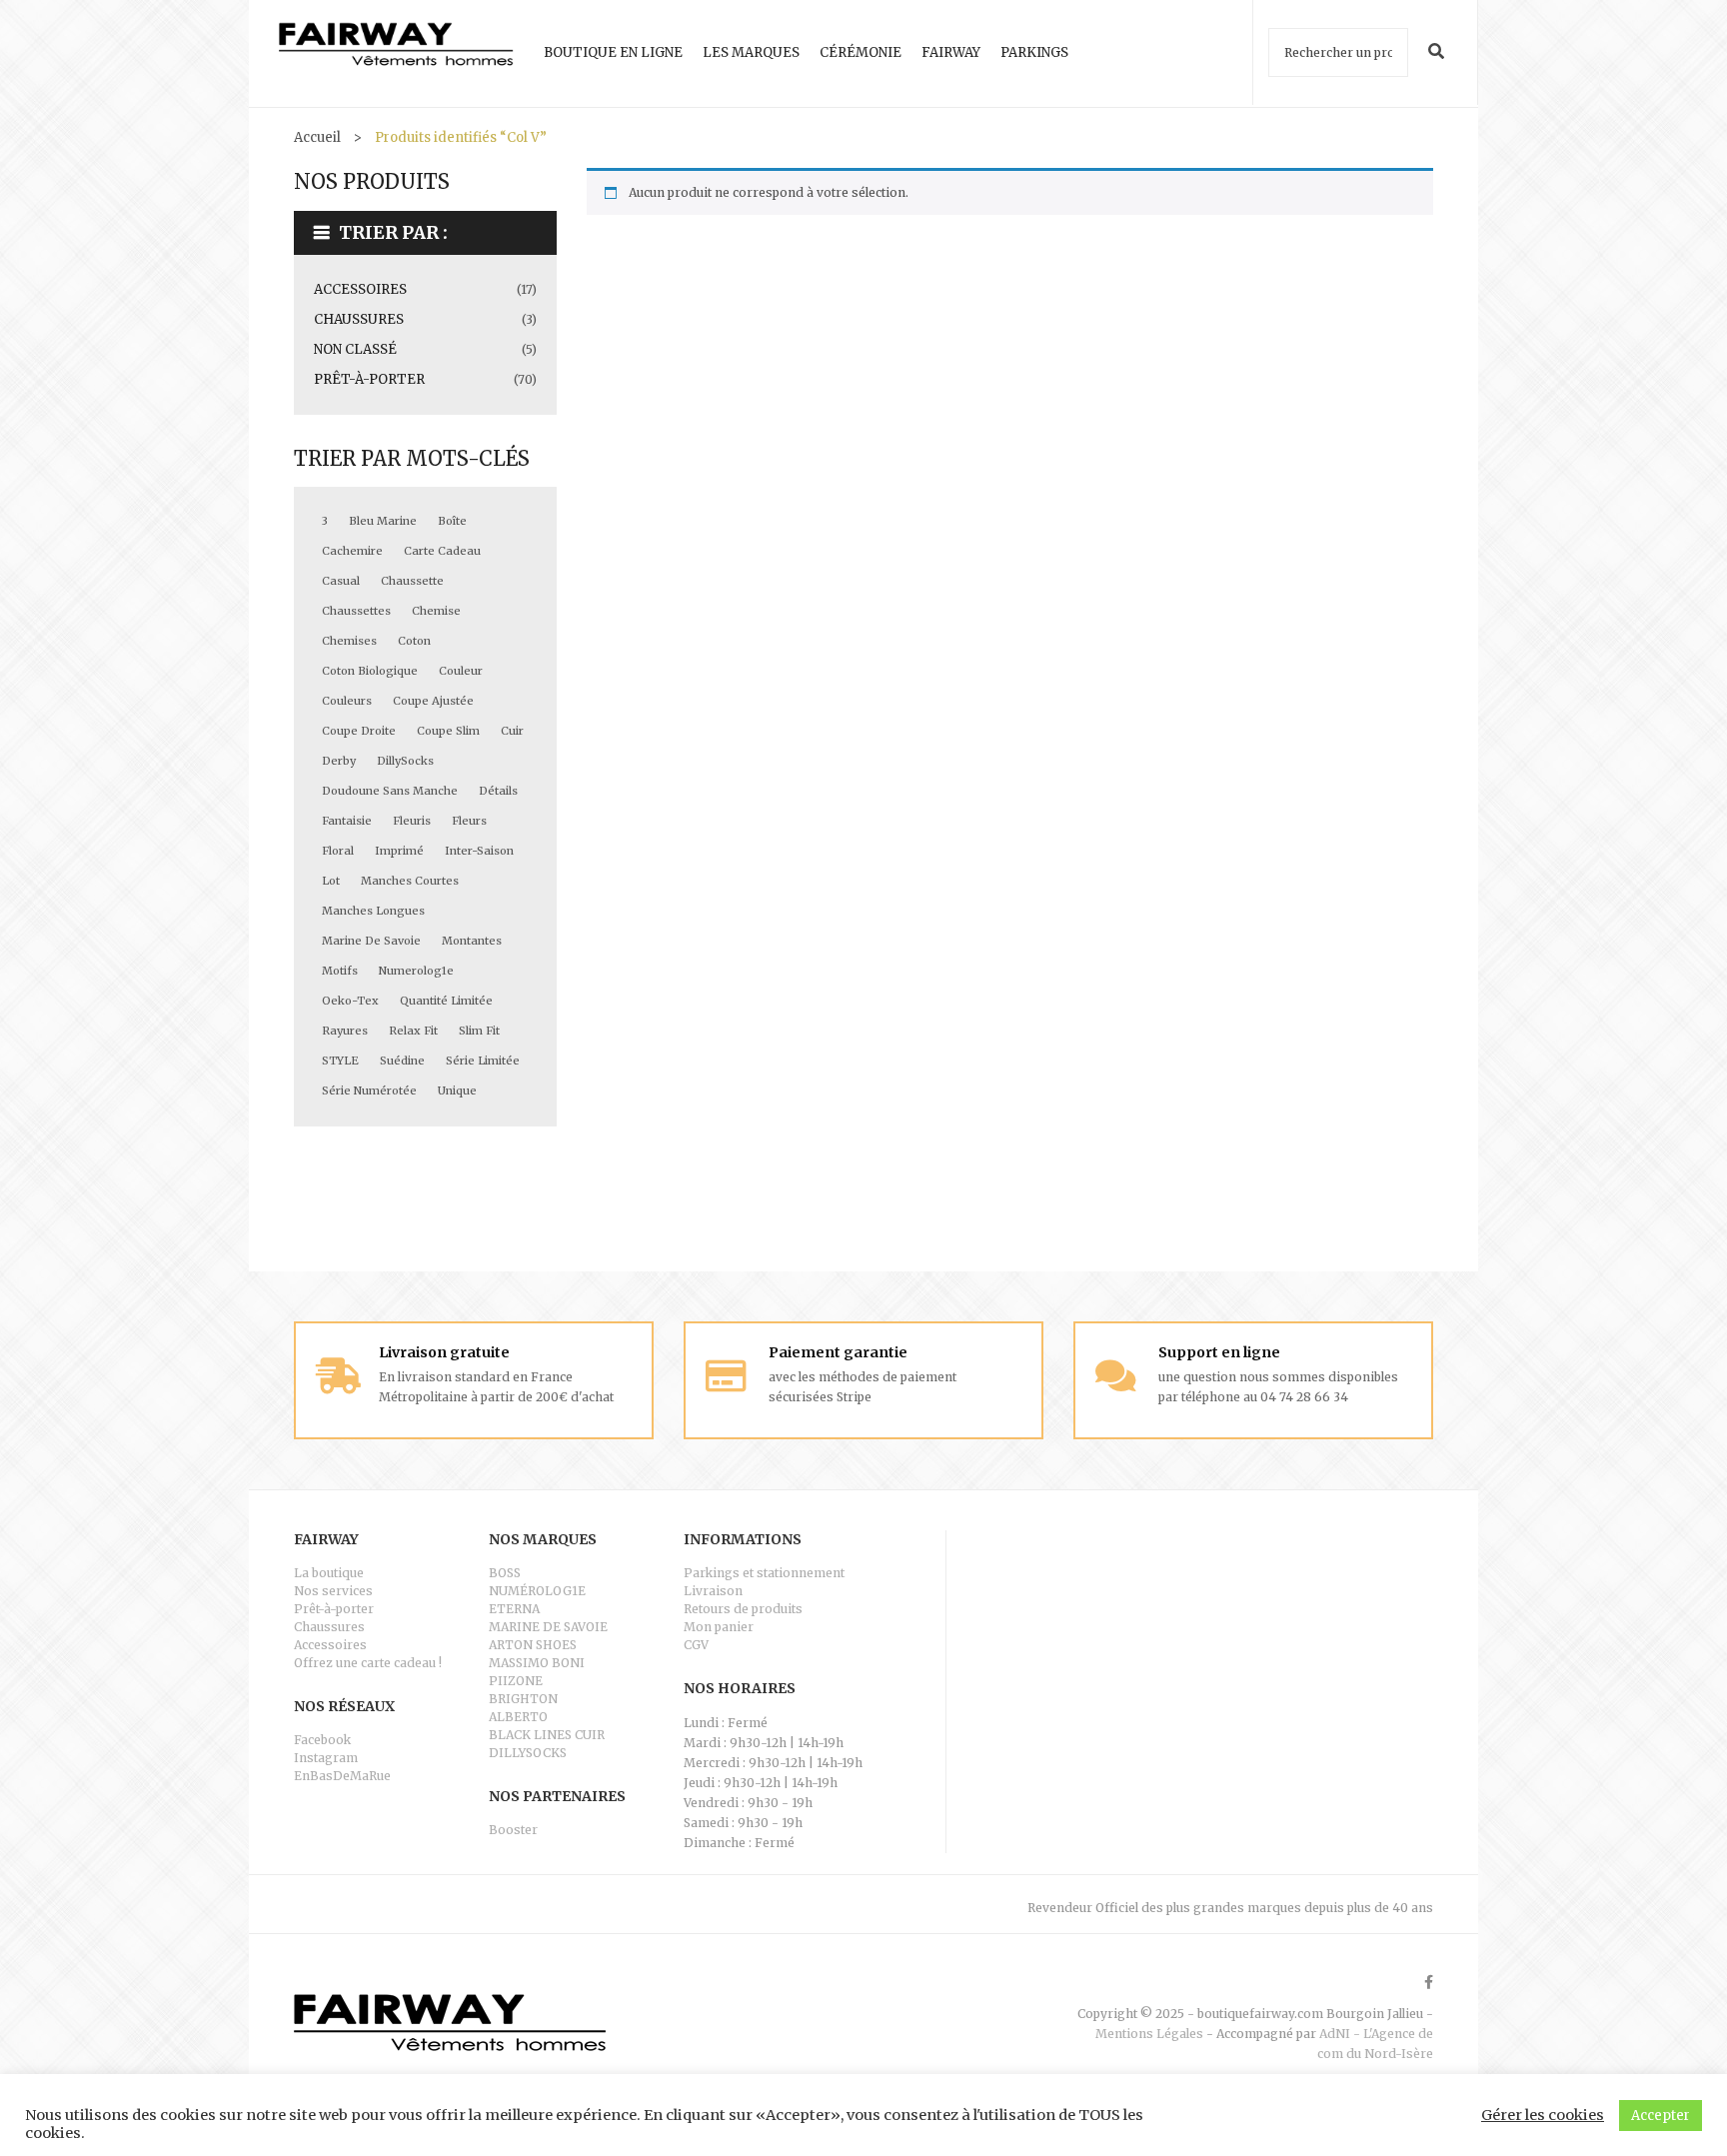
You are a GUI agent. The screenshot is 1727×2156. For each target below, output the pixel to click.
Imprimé (399, 851)
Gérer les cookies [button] (1543, 2115)
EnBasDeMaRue (342, 1776)
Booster (513, 1830)
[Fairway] (396, 53)
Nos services (333, 1591)
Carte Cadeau (442, 551)
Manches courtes (410, 881)
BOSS (505, 1573)
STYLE (340, 1061)
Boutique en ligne (613, 52)
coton (414, 641)
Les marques (751, 52)
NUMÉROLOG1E (537, 1591)
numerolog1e (416, 971)
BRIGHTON (523, 1699)
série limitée (483, 1061)
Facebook (322, 1740)
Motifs (340, 971)
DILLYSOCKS (528, 1753)
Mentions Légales (1149, 2034)
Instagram (326, 1758)
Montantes (472, 941)
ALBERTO (518, 1717)
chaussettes (356, 611)
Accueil (317, 137)
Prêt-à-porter (369, 379)
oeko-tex (350, 1001)
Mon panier (719, 1627)
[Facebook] (1429, 1982)
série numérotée (369, 1090)
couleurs (347, 701)
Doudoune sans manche (390, 791)
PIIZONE (516, 1681)
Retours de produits (743, 1609)
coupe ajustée (433, 701)
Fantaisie (347, 821)
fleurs (469, 821)
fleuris (412, 821)
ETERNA (514, 1609)
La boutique (329, 1573)
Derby (339, 761)
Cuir (512, 731)
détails (498, 791)
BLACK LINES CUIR (547, 1735)
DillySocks (405, 761)
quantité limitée (446, 1001)
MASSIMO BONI (537, 1663)
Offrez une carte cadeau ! (368, 1663)
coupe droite (359, 731)
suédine (402, 1061)
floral (338, 851)
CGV (696, 1645)
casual (341, 581)
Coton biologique (370, 671)
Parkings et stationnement (764, 1573)
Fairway (951, 52)
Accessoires (360, 289)
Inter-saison (479, 851)
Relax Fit (413, 1031)
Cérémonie (861, 52)
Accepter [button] (1661, 2116)
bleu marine (383, 521)
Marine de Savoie (371, 941)
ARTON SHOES (533, 1645)
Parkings (1034, 52)
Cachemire (352, 551)
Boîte (452, 521)
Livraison (713, 1591)
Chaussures (359, 319)
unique (457, 1090)
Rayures (345, 1031)
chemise (436, 611)
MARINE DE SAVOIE (548, 1627)
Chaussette (412, 581)
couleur (461, 671)
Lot (331, 881)
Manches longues (373, 911)
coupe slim (448, 731)
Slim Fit (479, 1031)
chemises (349, 641)
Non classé (355, 349)
